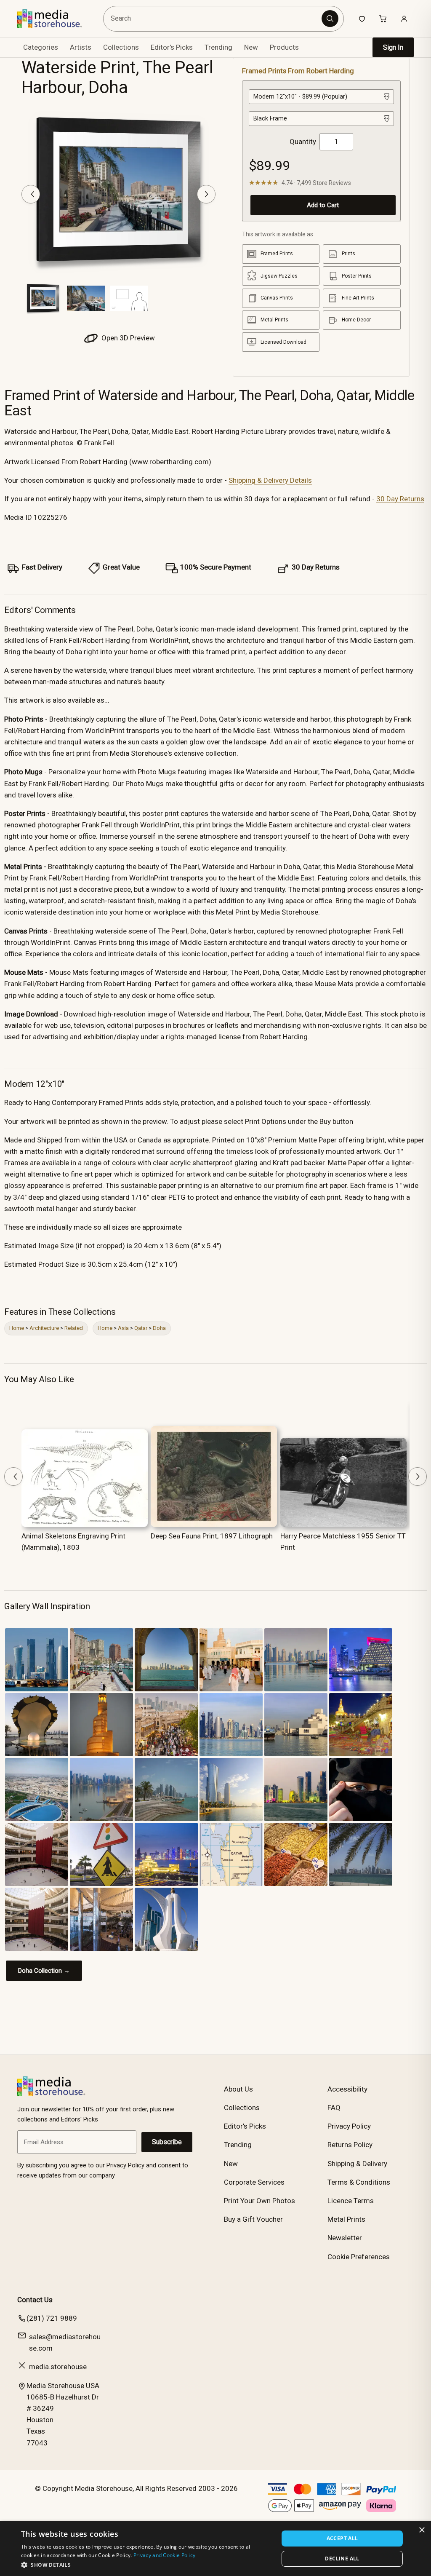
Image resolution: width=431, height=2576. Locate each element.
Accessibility (347, 2089)
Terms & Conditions (359, 2182)
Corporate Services (254, 2182)
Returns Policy (350, 2145)
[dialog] (215, 2549)
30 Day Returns (400, 499)
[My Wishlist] (362, 19)
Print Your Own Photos (259, 2201)
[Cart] (383, 19)
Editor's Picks (172, 47)
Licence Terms (351, 2201)
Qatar (141, 1328)
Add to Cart (323, 205)
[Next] (206, 194)
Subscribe (167, 2142)
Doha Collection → (44, 1971)
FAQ (334, 2108)
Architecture (44, 1328)
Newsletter (345, 2238)
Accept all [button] (342, 2538)
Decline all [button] (342, 2559)
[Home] (56, 19)
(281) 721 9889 (52, 2318)
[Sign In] (404, 19)
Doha (159, 1328)
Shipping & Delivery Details (270, 480)
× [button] (422, 2530)
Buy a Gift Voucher (253, 2219)
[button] (146, 2565)
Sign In (393, 47)
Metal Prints (346, 2219)
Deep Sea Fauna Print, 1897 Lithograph (212, 1536)
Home (17, 1328)
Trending (218, 47)
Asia (123, 1328)
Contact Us (35, 2300)
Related (74, 1328)
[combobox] (213, 19)
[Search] (330, 19)
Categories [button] (41, 47)
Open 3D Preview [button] (127, 338)
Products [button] (284, 47)
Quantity (303, 142)
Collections (121, 47)
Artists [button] (81, 47)
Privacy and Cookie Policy (165, 2555)
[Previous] (31, 194)
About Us (238, 2089)
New (251, 47)
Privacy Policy (349, 2126)
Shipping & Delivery (357, 2164)
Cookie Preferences (359, 2257)
